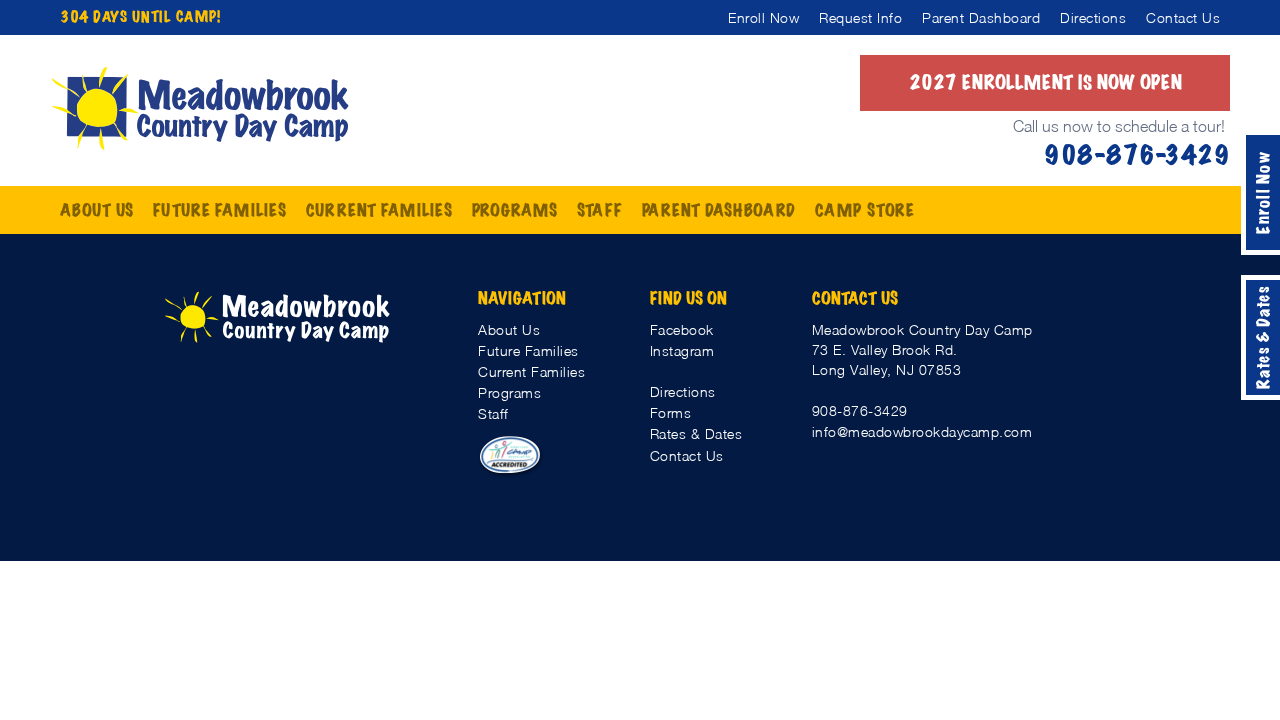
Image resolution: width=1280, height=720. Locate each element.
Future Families (528, 350)
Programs (509, 392)
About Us (509, 329)
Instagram (682, 350)
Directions (683, 391)
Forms (671, 412)
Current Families (531, 371)
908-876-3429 (860, 410)
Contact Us (687, 455)
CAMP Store (865, 210)
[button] (96, 210)
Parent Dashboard (718, 210)
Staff (493, 413)
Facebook (682, 329)
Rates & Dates (696, 433)
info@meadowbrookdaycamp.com (922, 431)
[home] (200, 108)
